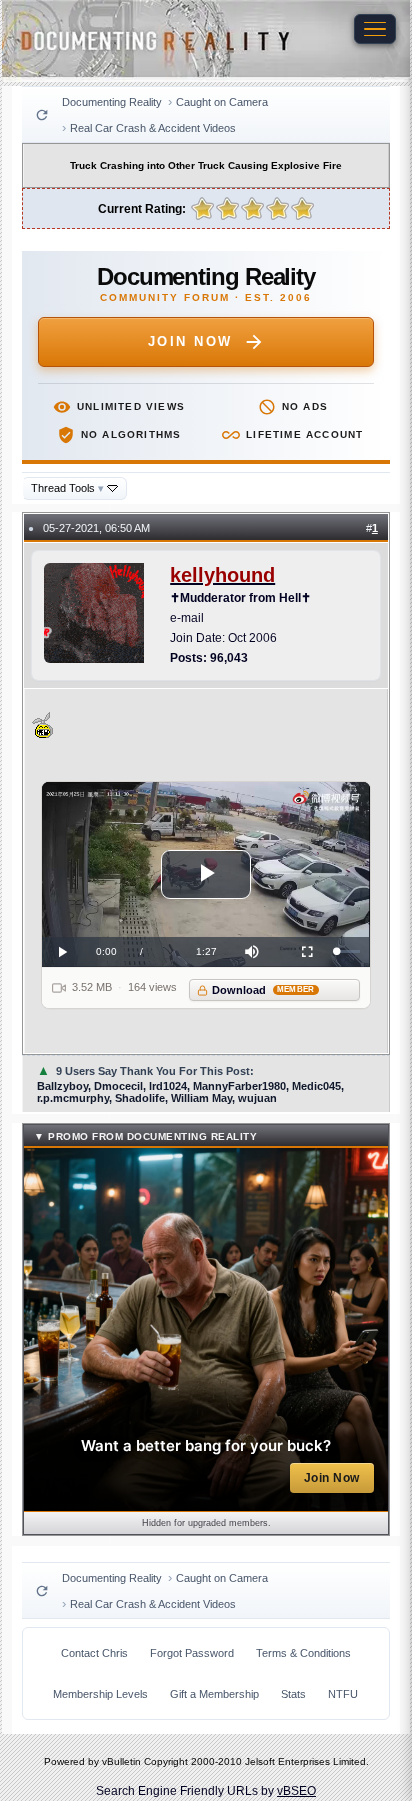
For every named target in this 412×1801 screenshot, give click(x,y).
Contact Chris (94, 1653)
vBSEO (296, 1791)
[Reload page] (42, 115)
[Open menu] (375, 29)
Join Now (190, 341)
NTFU (343, 1694)
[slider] (349, 951)
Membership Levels (100, 1694)
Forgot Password (192, 1653)
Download (263, 990)
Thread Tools (67, 488)
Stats (293, 1694)
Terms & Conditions (303, 1653)
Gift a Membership (214, 1694)
